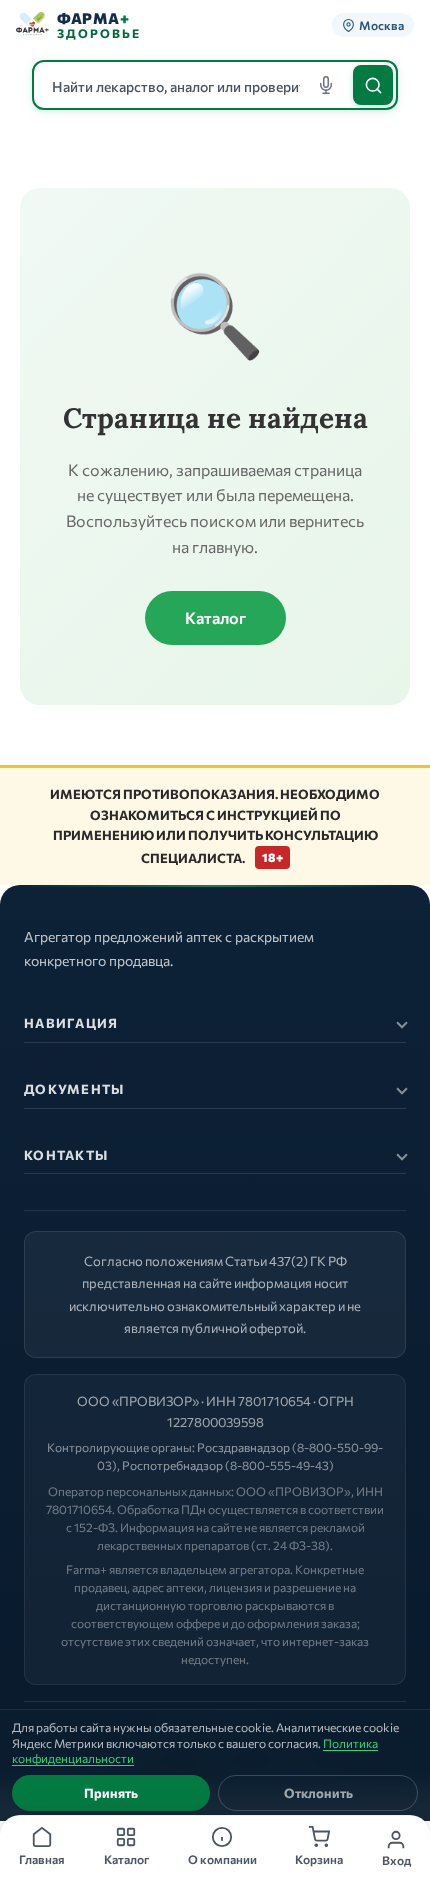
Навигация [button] (71, 1023)
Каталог (215, 617)
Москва (381, 25)
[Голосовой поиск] (326, 85)
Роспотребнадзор (172, 1465)
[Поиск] (373, 85)
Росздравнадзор (243, 1447)
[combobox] (215, 85)
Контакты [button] (66, 1155)
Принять (111, 1793)
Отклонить (318, 1793)
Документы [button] (74, 1089)
